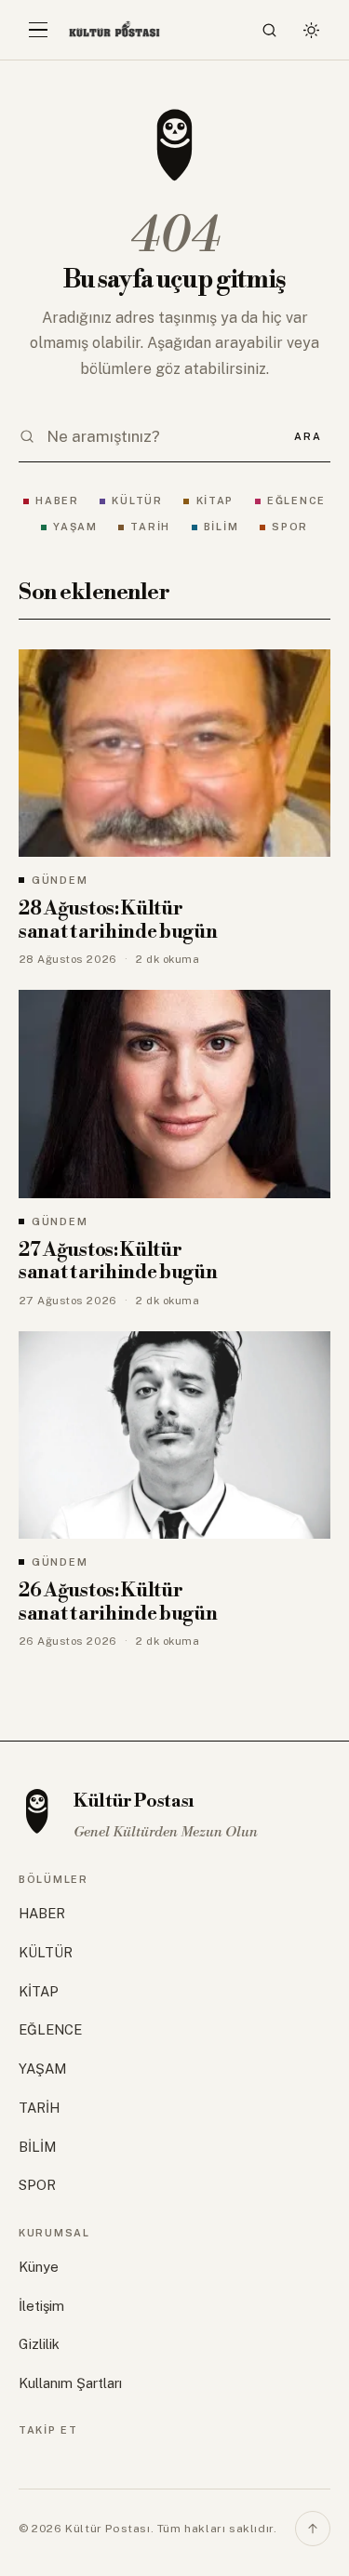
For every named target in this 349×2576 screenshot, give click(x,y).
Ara (308, 436)
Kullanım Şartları (70, 2383)
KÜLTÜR (137, 501)
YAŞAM (75, 527)
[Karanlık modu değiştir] (311, 30)
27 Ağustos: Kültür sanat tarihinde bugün (118, 1262)
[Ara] (270, 30)
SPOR (290, 527)
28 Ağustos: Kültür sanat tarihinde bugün (118, 921)
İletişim (41, 2306)
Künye (39, 2267)
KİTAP (215, 501)
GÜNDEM (60, 880)
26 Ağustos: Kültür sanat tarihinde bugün (118, 1602)
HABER (57, 501)
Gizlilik (39, 2344)
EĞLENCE (296, 501)
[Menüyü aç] (38, 30)
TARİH (150, 527)
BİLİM (221, 527)
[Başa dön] (313, 2529)
